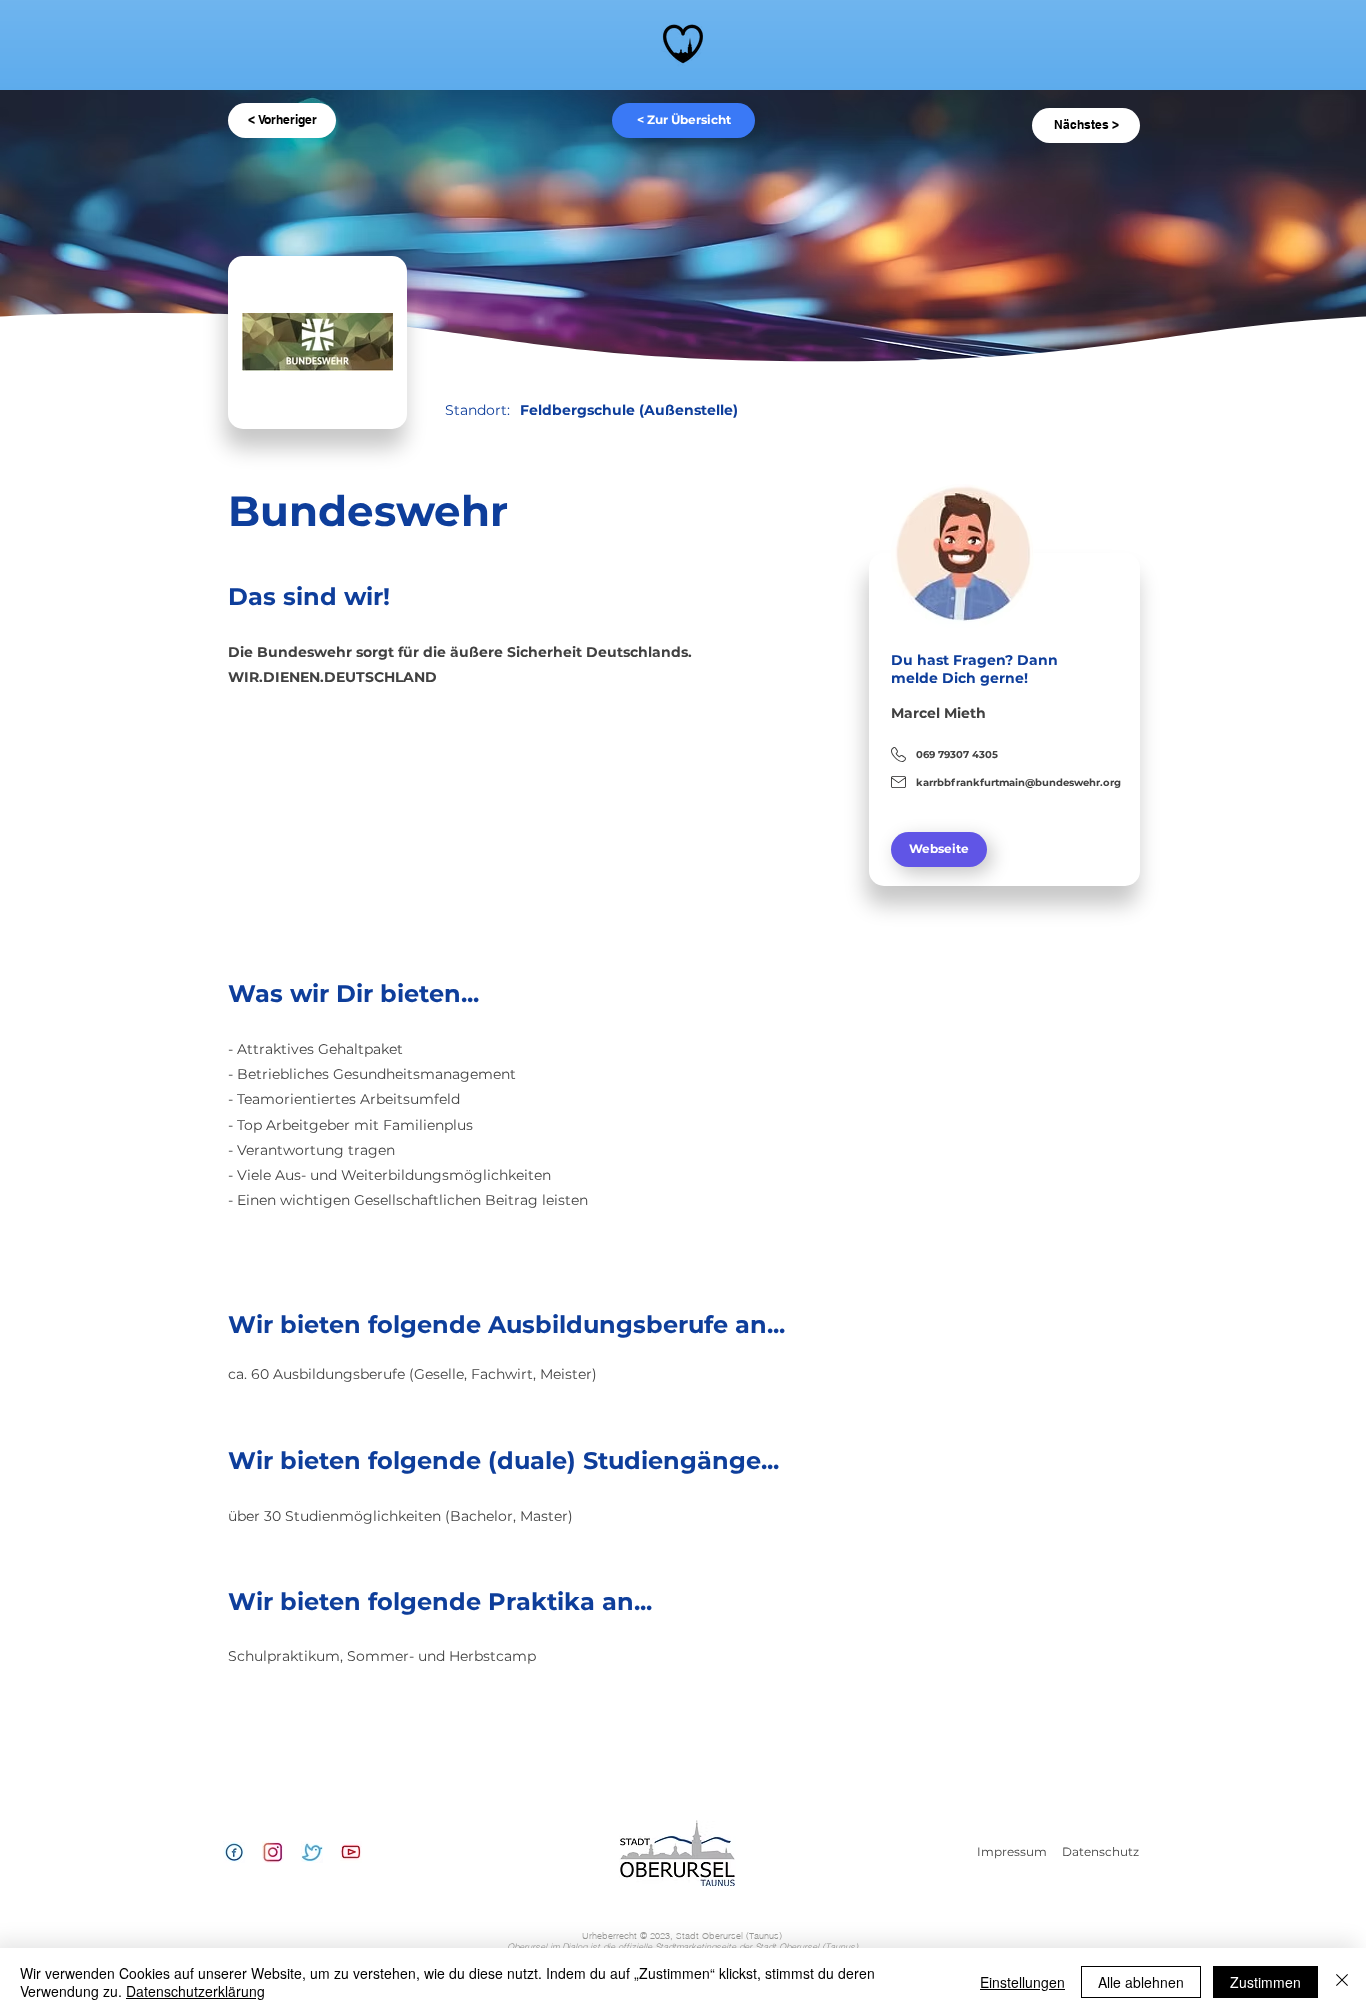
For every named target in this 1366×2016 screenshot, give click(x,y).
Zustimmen (1265, 1982)
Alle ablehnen (1141, 1982)
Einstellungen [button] (1022, 1982)
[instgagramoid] (273, 1852)
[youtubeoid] (351, 1852)
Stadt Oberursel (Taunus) (682, 1941)
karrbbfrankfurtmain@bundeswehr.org (1018, 782)
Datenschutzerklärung (195, 1991)
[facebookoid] (234, 1852)
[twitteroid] (312, 1852)
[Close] (1342, 1982)
